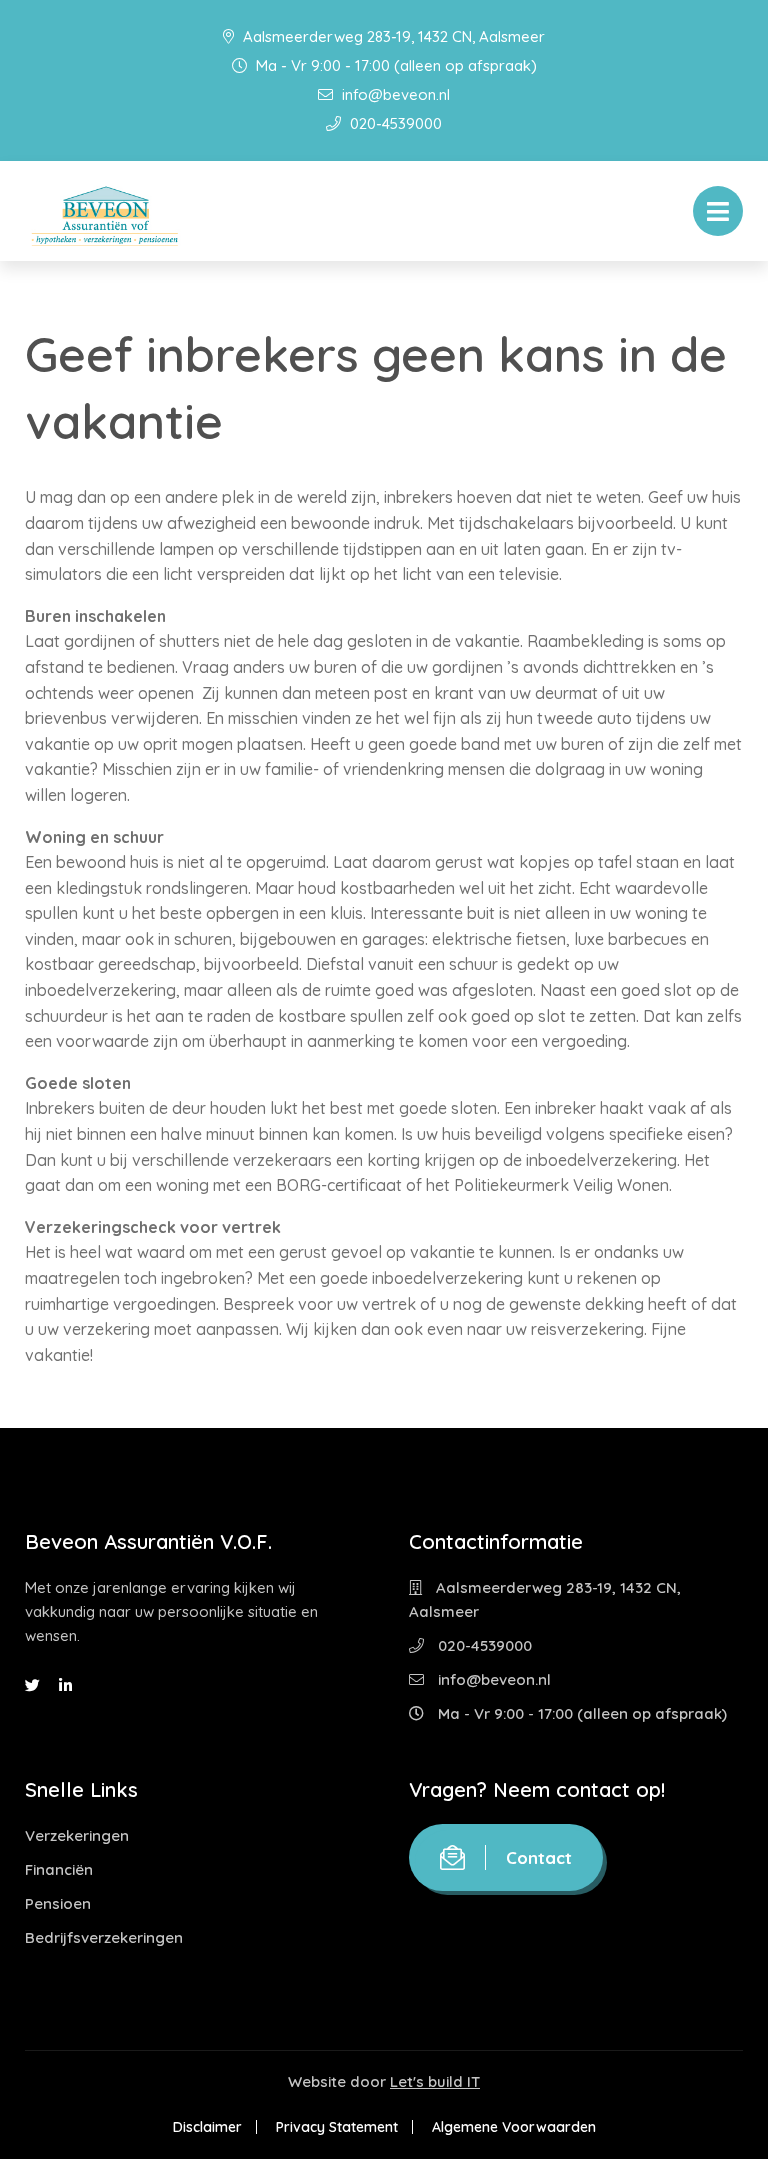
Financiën (59, 1869)
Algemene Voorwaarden (514, 2127)
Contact (539, 1857)
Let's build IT (435, 2081)
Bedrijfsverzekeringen (104, 1937)
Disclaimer (207, 2127)
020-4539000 (394, 123)
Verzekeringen (77, 1835)
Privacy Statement (337, 2127)
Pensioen (58, 1903)
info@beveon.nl (394, 94)
